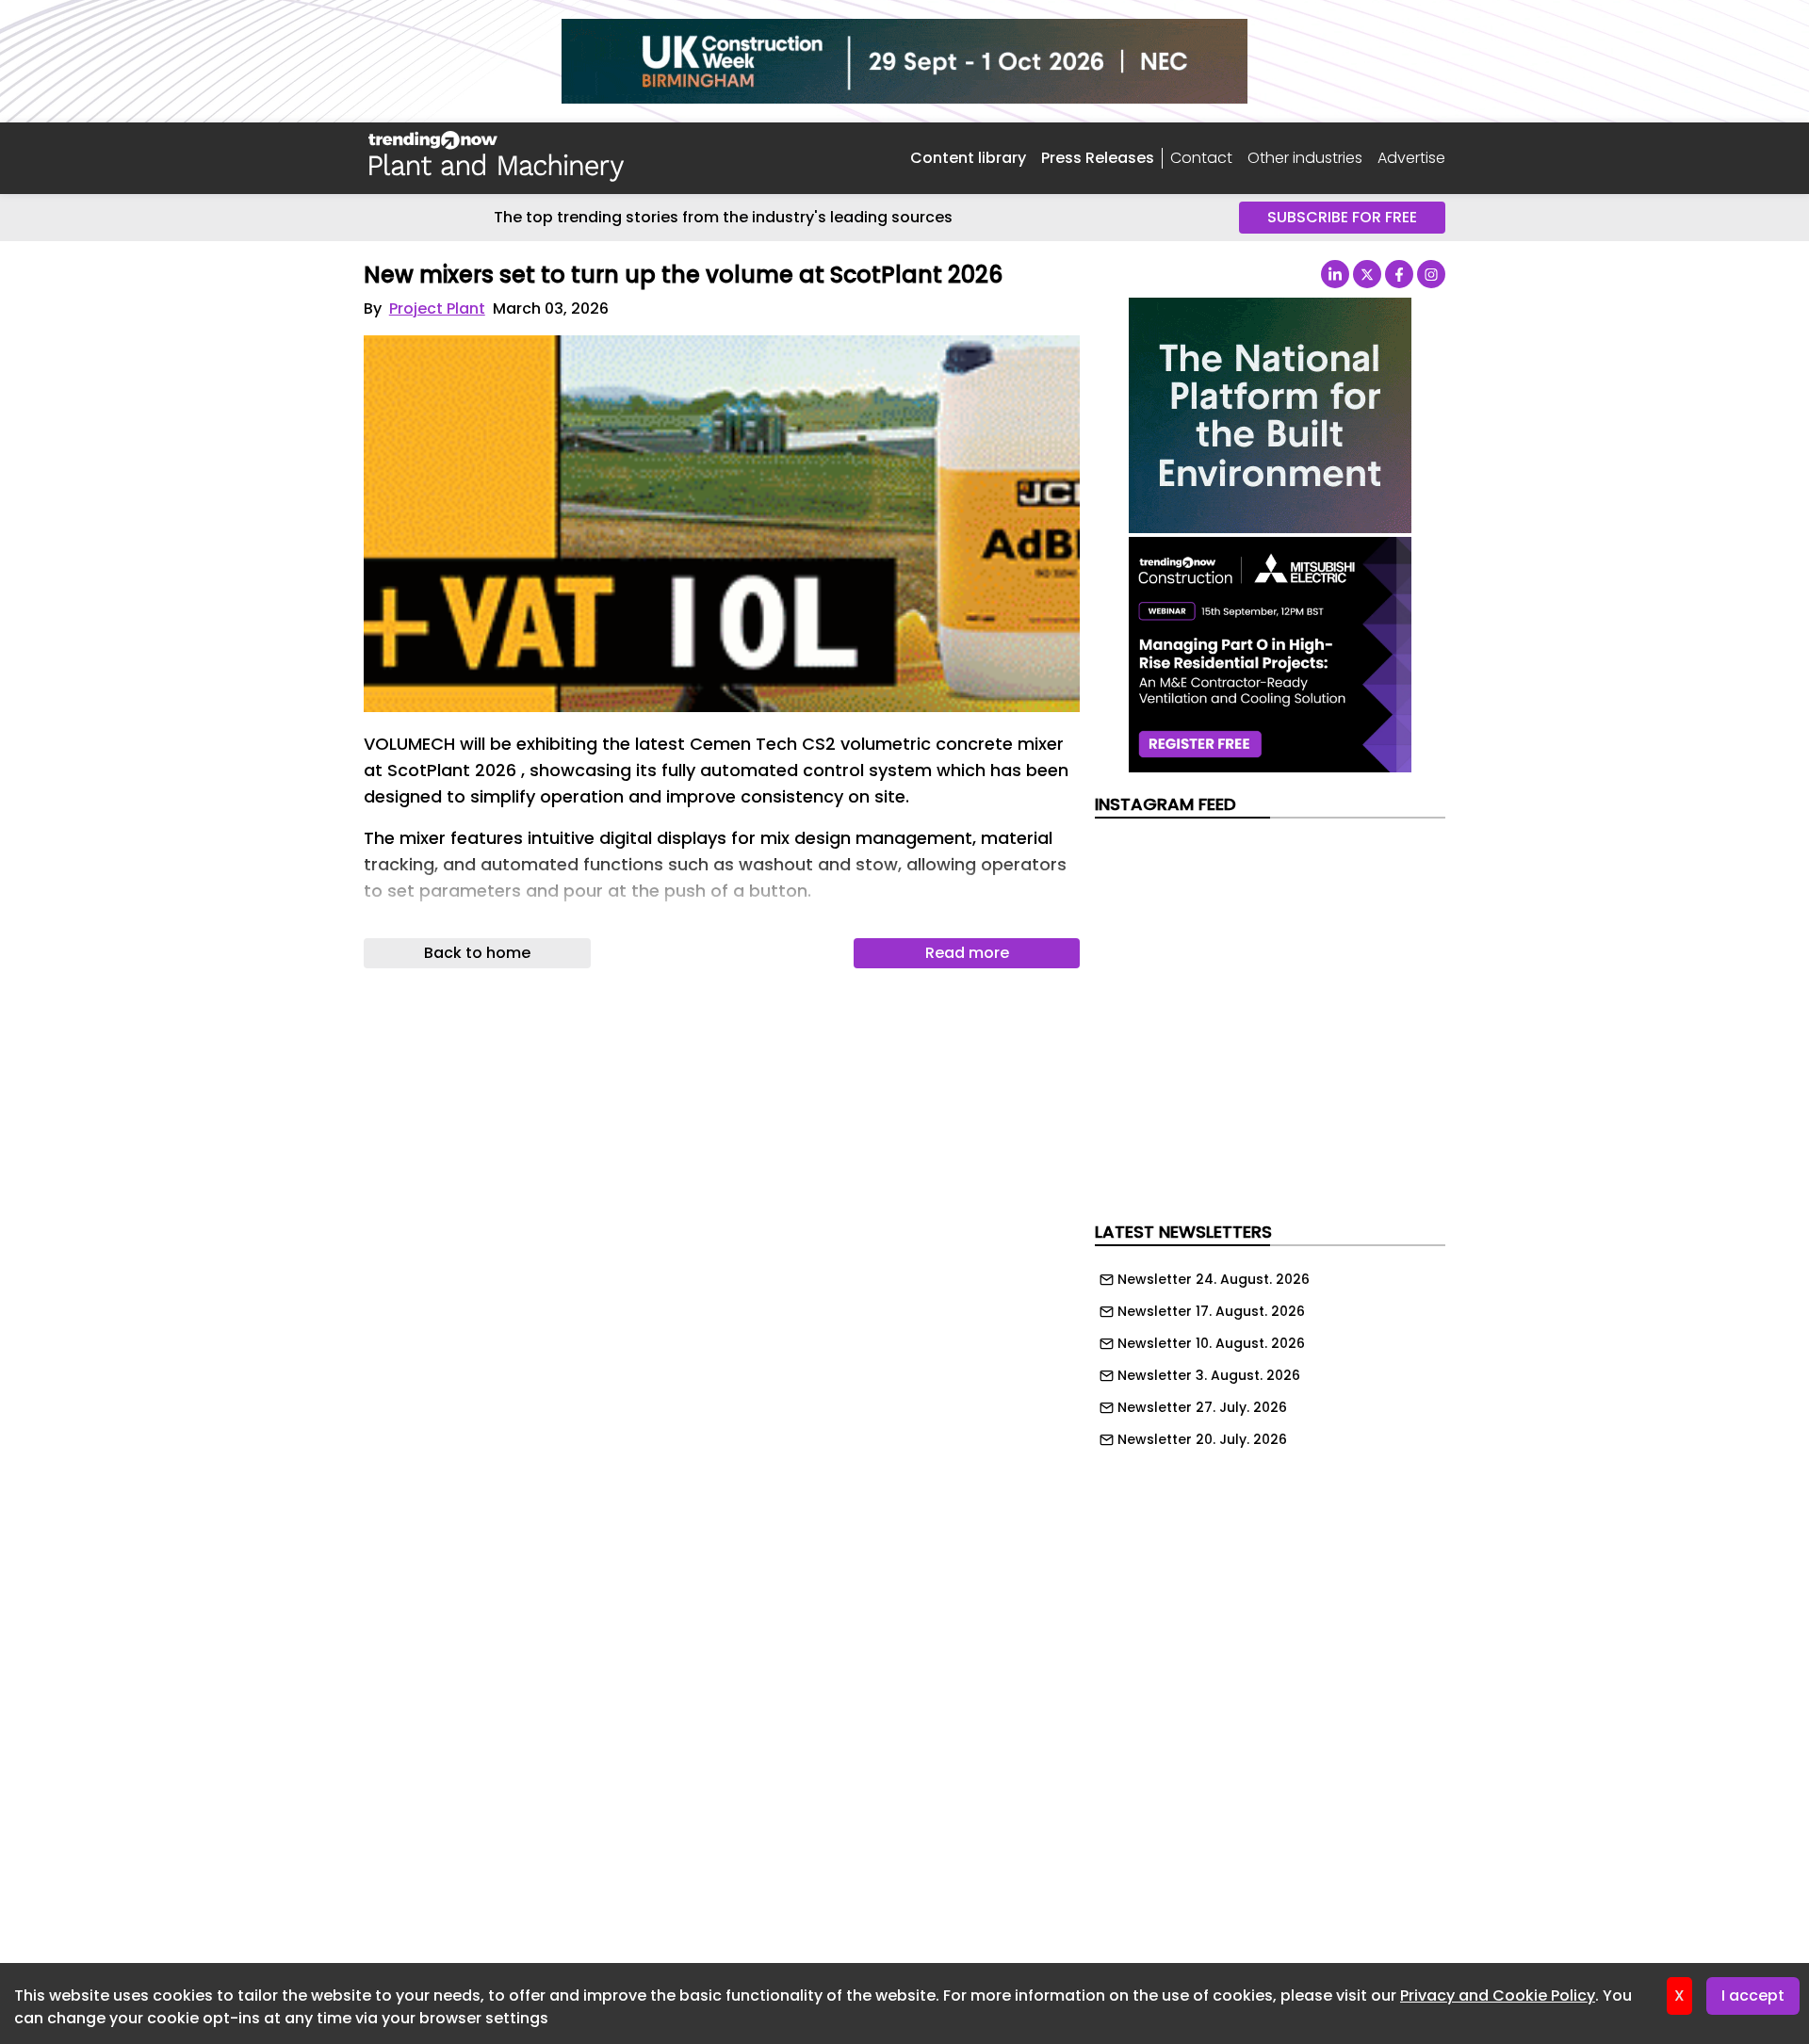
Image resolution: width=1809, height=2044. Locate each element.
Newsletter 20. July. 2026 (1202, 1439)
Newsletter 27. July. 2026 (1202, 1407)
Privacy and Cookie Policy (1498, 1995)
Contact (1201, 158)
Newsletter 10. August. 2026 (1211, 1343)
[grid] (1270, 1355)
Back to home (477, 953)
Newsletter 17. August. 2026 (1211, 1311)
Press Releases (1098, 158)
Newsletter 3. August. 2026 (1209, 1375)
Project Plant (437, 308)
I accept (1753, 1995)
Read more (967, 953)
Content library (968, 158)
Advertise (1411, 158)
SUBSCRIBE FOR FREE (1342, 217)
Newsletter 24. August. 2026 (1214, 1279)
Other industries (1305, 158)
